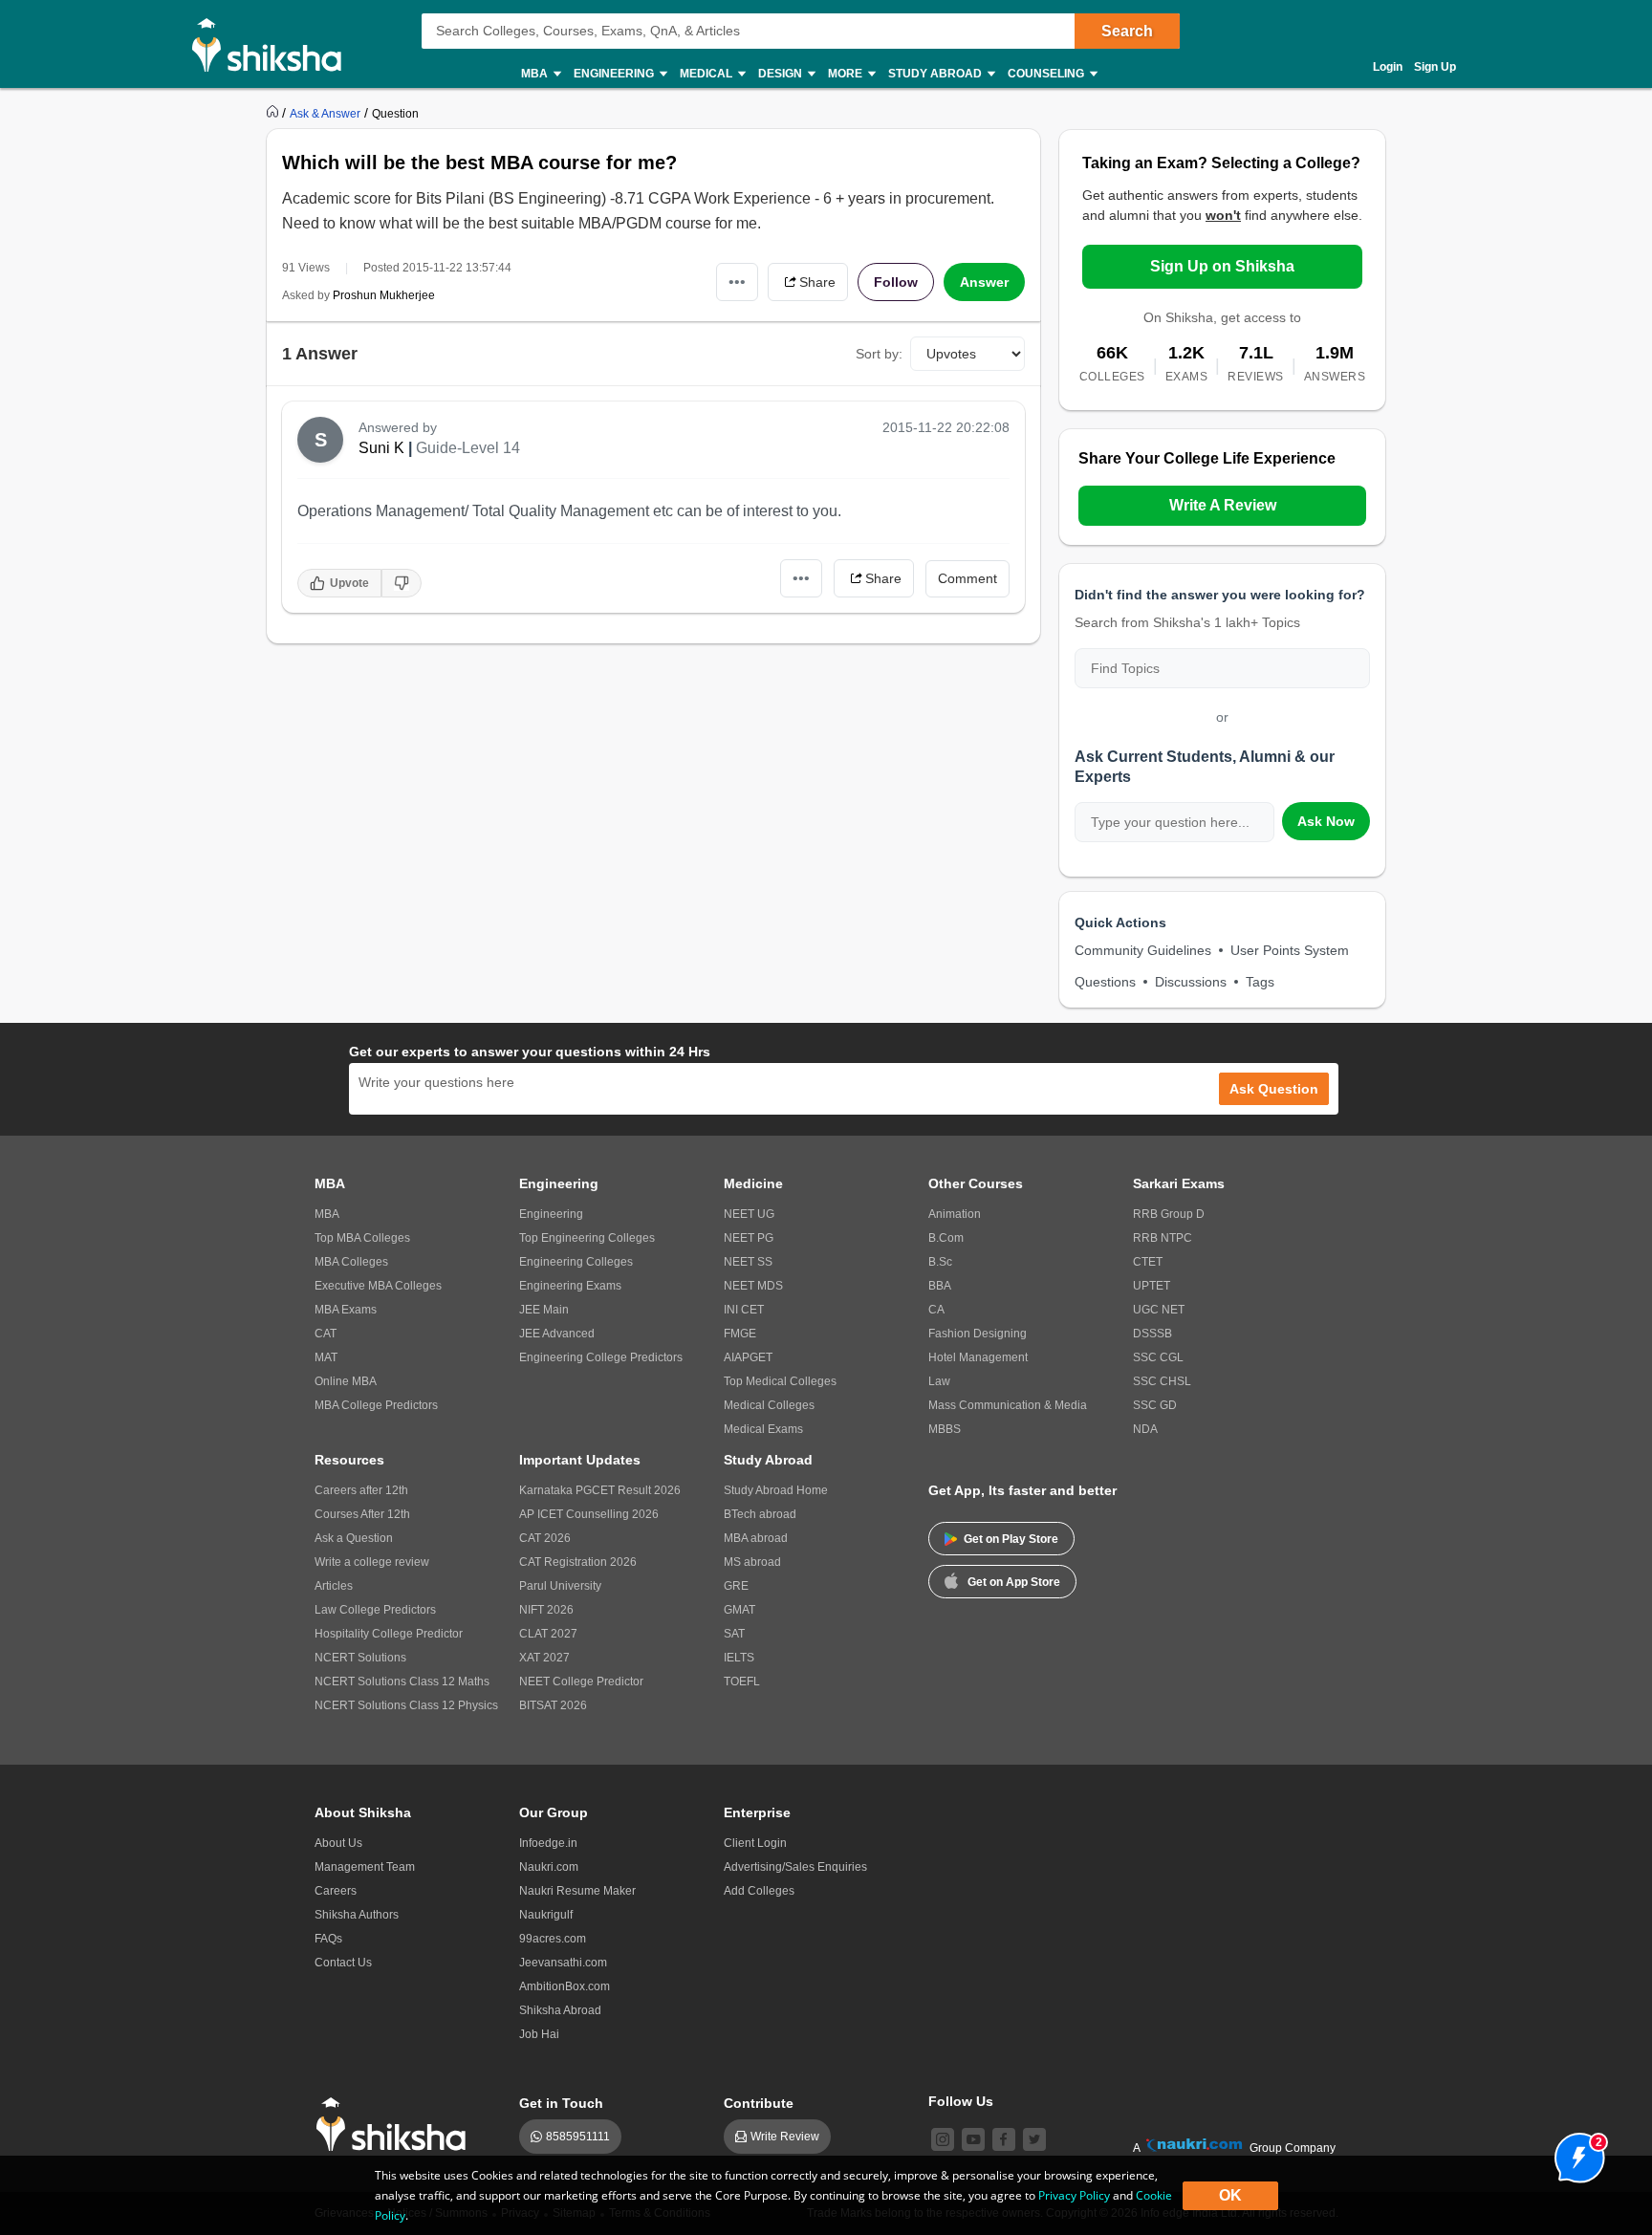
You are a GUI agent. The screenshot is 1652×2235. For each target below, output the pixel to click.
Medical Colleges (769, 1405)
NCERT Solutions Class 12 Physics (406, 1705)
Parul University (560, 1586)
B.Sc (940, 1262)
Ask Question (1274, 1089)
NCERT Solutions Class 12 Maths (402, 1682)
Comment (967, 578)
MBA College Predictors (376, 1405)
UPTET (1152, 1286)
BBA (940, 1286)
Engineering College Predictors (601, 1357)
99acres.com (553, 1939)
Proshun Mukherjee (384, 295)
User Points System (1290, 950)
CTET (1148, 1262)
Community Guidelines (1143, 950)
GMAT (739, 1610)
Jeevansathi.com (563, 1963)
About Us (338, 1843)
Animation (955, 1214)
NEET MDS (753, 1286)
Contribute (759, 2103)
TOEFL (742, 1682)
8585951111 (578, 2137)
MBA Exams (346, 1310)
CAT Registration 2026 (578, 1562)
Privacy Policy (1074, 2195)
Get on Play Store (1011, 1539)
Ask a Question (354, 1538)
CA (936, 1310)
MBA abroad (756, 1538)
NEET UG (749, 1214)
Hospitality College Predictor (389, 1634)
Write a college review (372, 1562)
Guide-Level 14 (468, 448)
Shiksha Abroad (560, 2010)
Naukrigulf (546, 1915)
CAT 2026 (545, 1538)
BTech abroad (760, 1514)
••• (737, 282)
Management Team (365, 1867)
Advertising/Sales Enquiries (795, 1867)
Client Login (755, 1843)
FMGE (740, 1334)
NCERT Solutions (360, 1658)
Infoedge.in (548, 1843)
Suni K (381, 448)
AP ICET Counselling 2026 (589, 1514)
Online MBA (346, 1381)
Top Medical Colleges (780, 1381)
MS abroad (752, 1562)
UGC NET (1159, 1310)
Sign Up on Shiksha (1222, 266)
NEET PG (749, 1238)
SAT (734, 1634)
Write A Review (1223, 505)
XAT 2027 (544, 1658)
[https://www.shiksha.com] (274, 113)
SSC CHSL (1162, 1381)
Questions (1105, 982)
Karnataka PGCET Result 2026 (600, 1490)
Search (1127, 31)
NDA (1145, 1429)
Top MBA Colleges (362, 1238)
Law (939, 1381)
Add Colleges (759, 1891)
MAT (326, 1357)
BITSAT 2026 (553, 1705)
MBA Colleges (351, 1262)
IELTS (739, 1658)
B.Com (946, 1238)
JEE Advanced (557, 1334)
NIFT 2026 (546, 1610)
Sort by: (879, 354)
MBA (327, 1214)
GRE (736, 1586)
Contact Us (343, 1963)
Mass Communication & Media (1008, 1405)
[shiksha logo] (396, 2125)
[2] (1575, 2153)
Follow (896, 282)
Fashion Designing (978, 1334)
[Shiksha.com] (274, 44)
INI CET (744, 1310)
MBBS (945, 1429)
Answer (984, 282)
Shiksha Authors (357, 1915)
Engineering (551, 1214)
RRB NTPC (1163, 1238)
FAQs (328, 1939)
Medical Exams (763, 1429)
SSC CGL (1158, 1357)
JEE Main (544, 1310)
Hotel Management (978, 1357)
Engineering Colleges (576, 1262)
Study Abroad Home (776, 1490)
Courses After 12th (362, 1514)
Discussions (1191, 982)
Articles (334, 1586)
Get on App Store (1014, 1582)
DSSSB (1152, 1334)
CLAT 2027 (548, 1634)
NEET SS (748, 1262)
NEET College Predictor (581, 1682)
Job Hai (539, 2034)
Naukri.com (549, 1867)
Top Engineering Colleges (587, 1238)
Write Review (785, 2137)
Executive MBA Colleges (378, 1286)
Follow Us (961, 2101)
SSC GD (1155, 1405)
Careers (336, 1891)
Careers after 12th (361, 1490)
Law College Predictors (375, 1610)
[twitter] (1034, 2139)
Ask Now (1326, 821)
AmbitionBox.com (565, 1986)
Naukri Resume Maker (577, 1891)
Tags (1260, 982)
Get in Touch (561, 2103)
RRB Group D (1169, 1214)
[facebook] (1004, 2139)
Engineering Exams (570, 1286)
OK (1230, 2195)
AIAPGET (748, 1357)
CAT (326, 1334)
